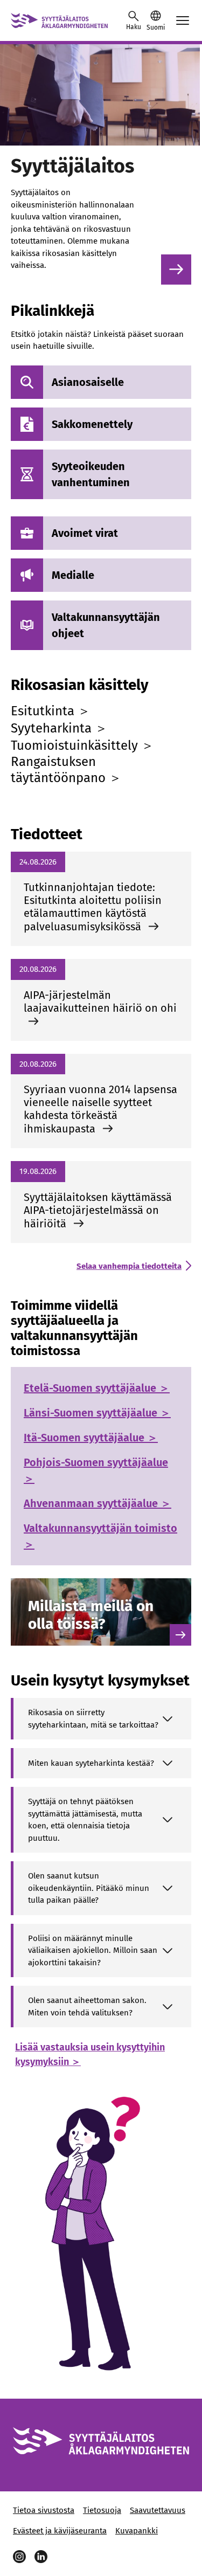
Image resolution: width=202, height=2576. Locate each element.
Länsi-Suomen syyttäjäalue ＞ (97, 1413)
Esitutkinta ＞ (51, 711)
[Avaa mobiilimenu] (183, 20)
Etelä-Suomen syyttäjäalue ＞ (97, 1388)
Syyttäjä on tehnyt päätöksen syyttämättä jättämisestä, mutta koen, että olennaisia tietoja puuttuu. (85, 1820)
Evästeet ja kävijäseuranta (60, 2531)
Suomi (156, 27)
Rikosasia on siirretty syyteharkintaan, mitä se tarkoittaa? (93, 1719)
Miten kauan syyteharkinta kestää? (91, 1763)
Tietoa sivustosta (44, 2510)
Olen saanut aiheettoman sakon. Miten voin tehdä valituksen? (87, 2007)
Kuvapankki (137, 2531)
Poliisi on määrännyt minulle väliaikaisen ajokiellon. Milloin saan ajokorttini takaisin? (93, 1950)
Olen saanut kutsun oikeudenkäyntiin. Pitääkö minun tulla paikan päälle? (89, 1888)
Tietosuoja (102, 2510)
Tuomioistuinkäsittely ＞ (82, 745)
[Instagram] (19, 2557)
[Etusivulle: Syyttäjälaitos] (59, 20)
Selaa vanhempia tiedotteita (129, 1266)
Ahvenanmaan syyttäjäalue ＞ (97, 1503)
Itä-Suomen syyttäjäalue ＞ (91, 1438)
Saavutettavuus (158, 2510)
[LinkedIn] (41, 2557)
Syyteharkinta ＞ (59, 728)
